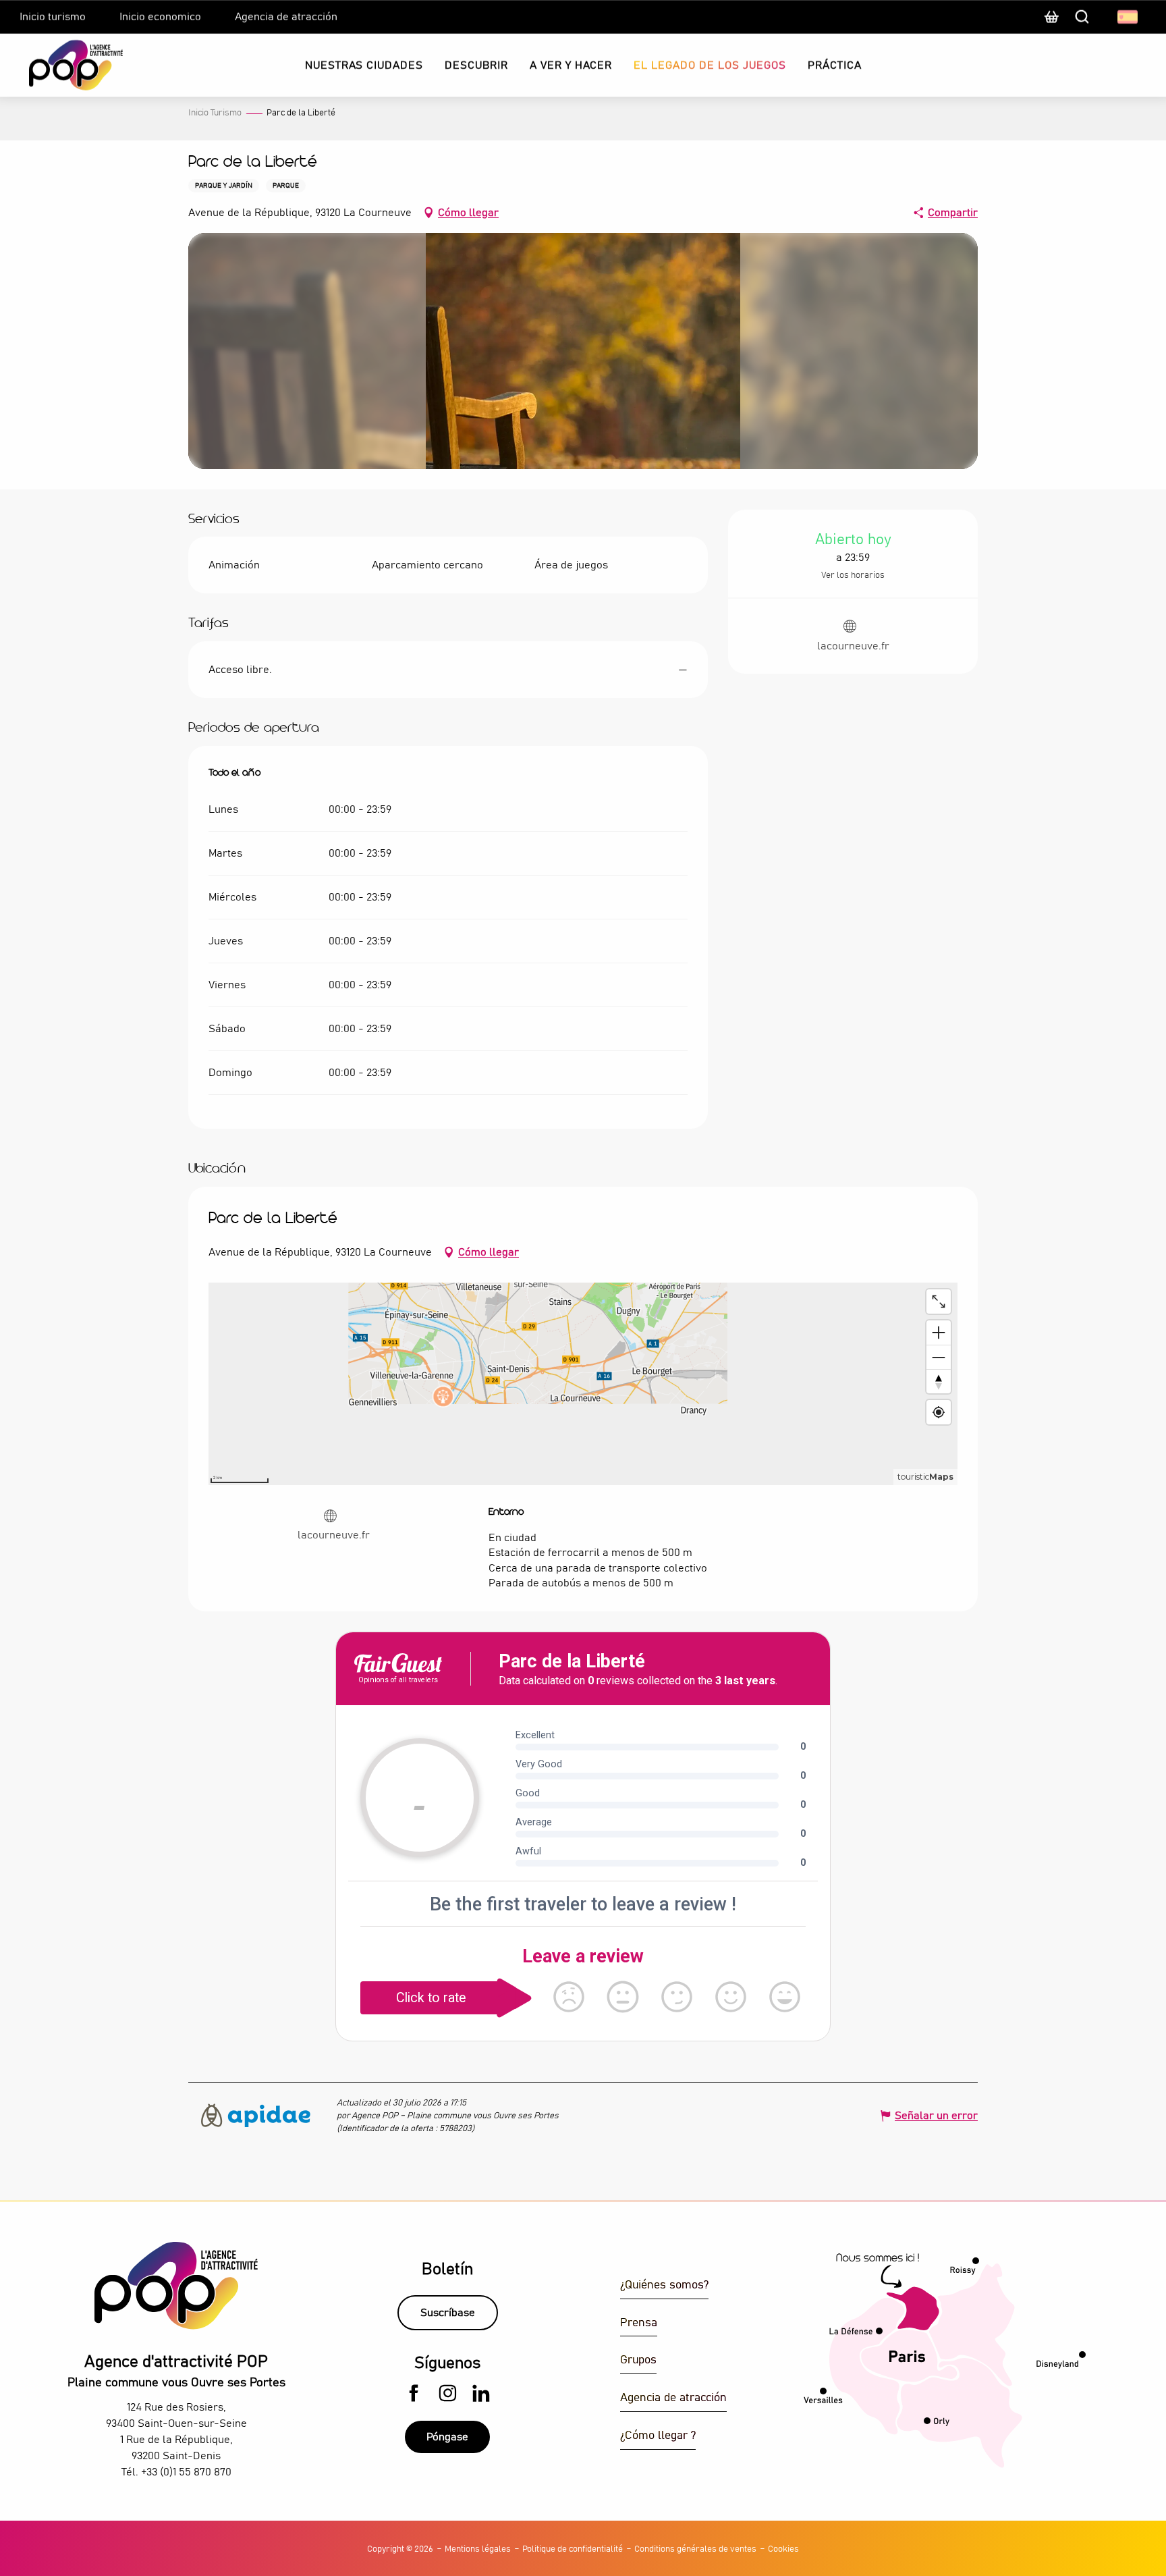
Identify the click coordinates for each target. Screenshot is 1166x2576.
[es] (1129, 17)
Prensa (639, 2323)
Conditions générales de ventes (695, 2549)
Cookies (783, 2549)
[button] (1129, 17)
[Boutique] (1051, 24)
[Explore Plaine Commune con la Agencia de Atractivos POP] (59, 65)
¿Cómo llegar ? (658, 2436)
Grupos (638, 2360)
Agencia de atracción (673, 2398)
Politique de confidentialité (573, 2549)
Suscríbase (448, 2313)
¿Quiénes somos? (664, 2285)
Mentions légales (478, 2549)
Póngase (447, 2437)
